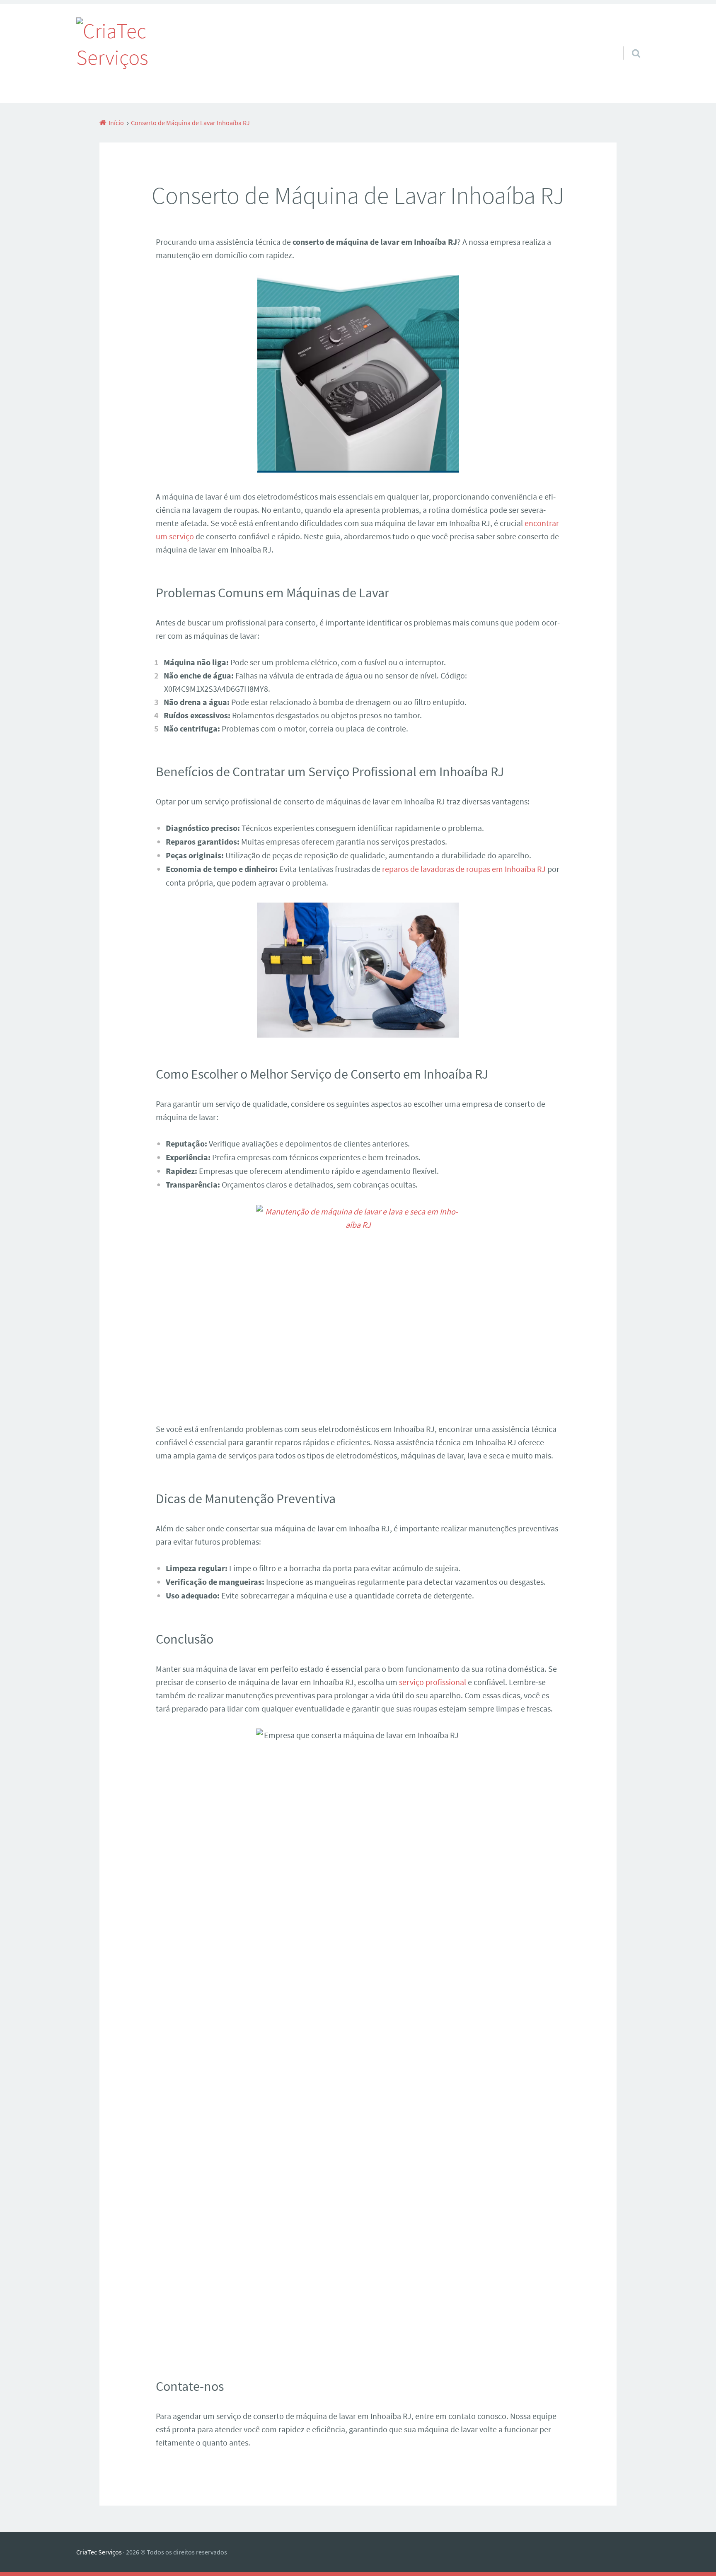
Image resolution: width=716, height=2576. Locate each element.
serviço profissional (433, 1682)
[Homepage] (112, 53)
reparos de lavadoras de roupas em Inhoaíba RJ (464, 869)
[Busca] (629, 43)
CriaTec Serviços (99, 2552)
